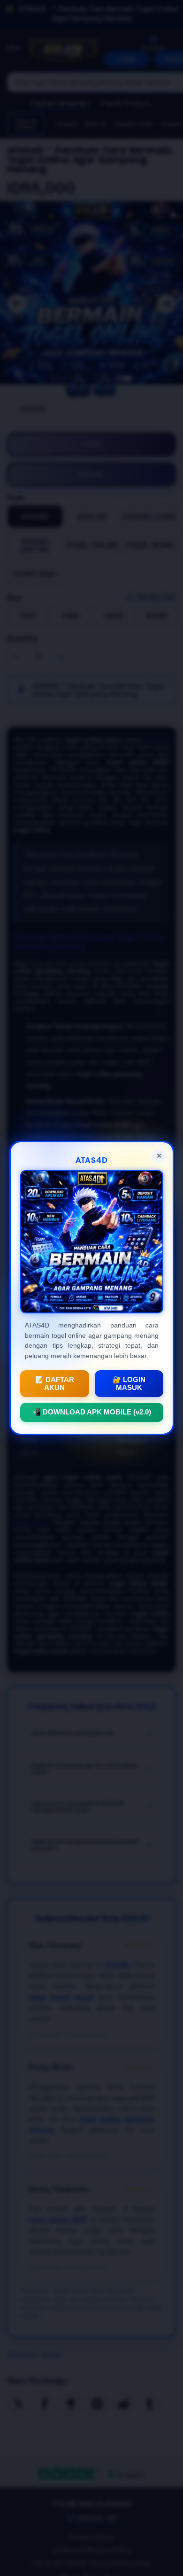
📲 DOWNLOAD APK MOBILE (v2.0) (92, 1412)
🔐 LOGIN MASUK (129, 1384)
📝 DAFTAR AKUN (54, 1384)
